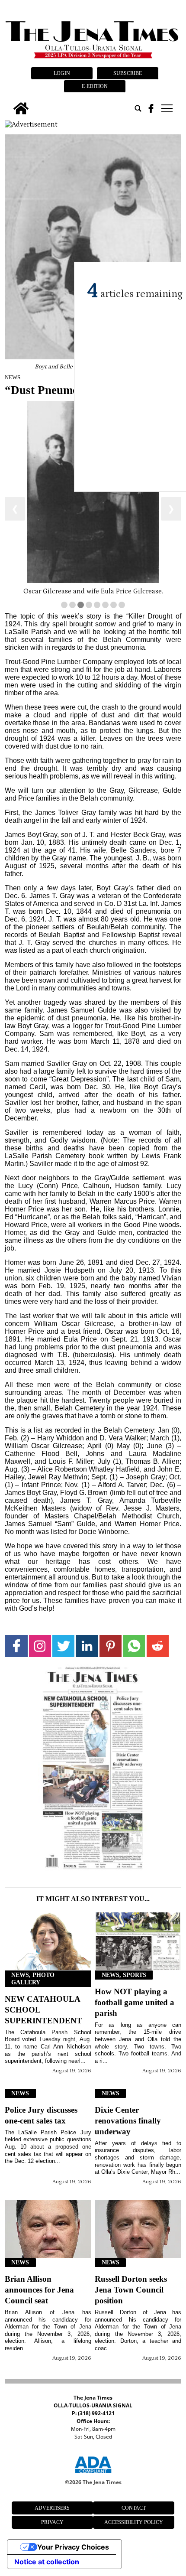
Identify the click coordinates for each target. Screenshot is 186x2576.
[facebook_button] (151, 108)
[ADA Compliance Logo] (93, 2475)
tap (166, 108)
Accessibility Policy (134, 2522)
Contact (134, 2508)
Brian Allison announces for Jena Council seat (39, 2290)
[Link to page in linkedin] (87, 1646)
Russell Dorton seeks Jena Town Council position (131, 2290)
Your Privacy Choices (73, 2547)
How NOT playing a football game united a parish (135, 2002)
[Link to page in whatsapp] (134, 1646)
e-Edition (95, 86)
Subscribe (128, 73)
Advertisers (52, 2508)
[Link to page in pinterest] (111, 1646)
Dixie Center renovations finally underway (128, 2121)
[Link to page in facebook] (16, 1646)
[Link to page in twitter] (63, 1646)
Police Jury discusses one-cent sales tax (41, 2115)
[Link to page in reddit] (158, 1646)
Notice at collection (47, 2562)
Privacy (52, 2522)
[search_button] (138, 108)
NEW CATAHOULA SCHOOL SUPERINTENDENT (43, 2010)
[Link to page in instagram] (40, 1646)
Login (62, 73)
